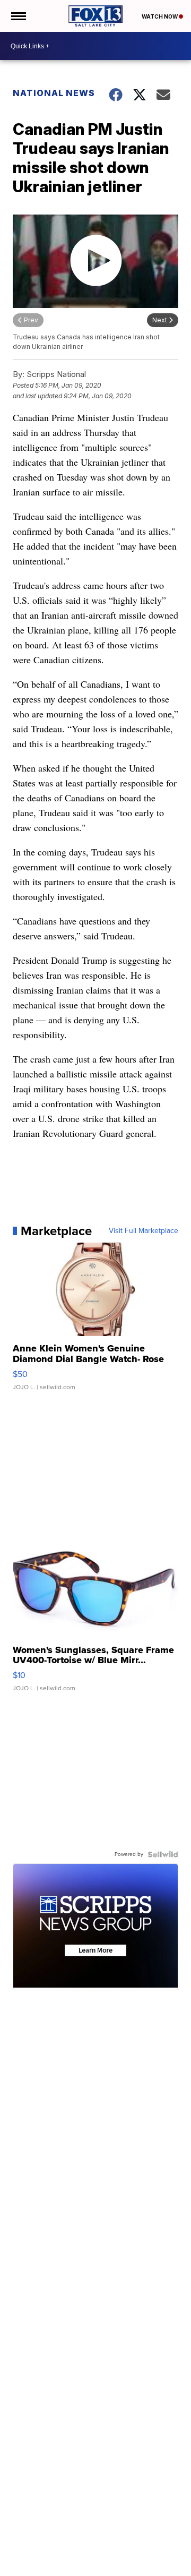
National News (54, 93)
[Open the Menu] (18, 16)
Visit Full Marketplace (144, 1231)
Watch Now (160, 16)
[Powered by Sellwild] (163, 1854)
